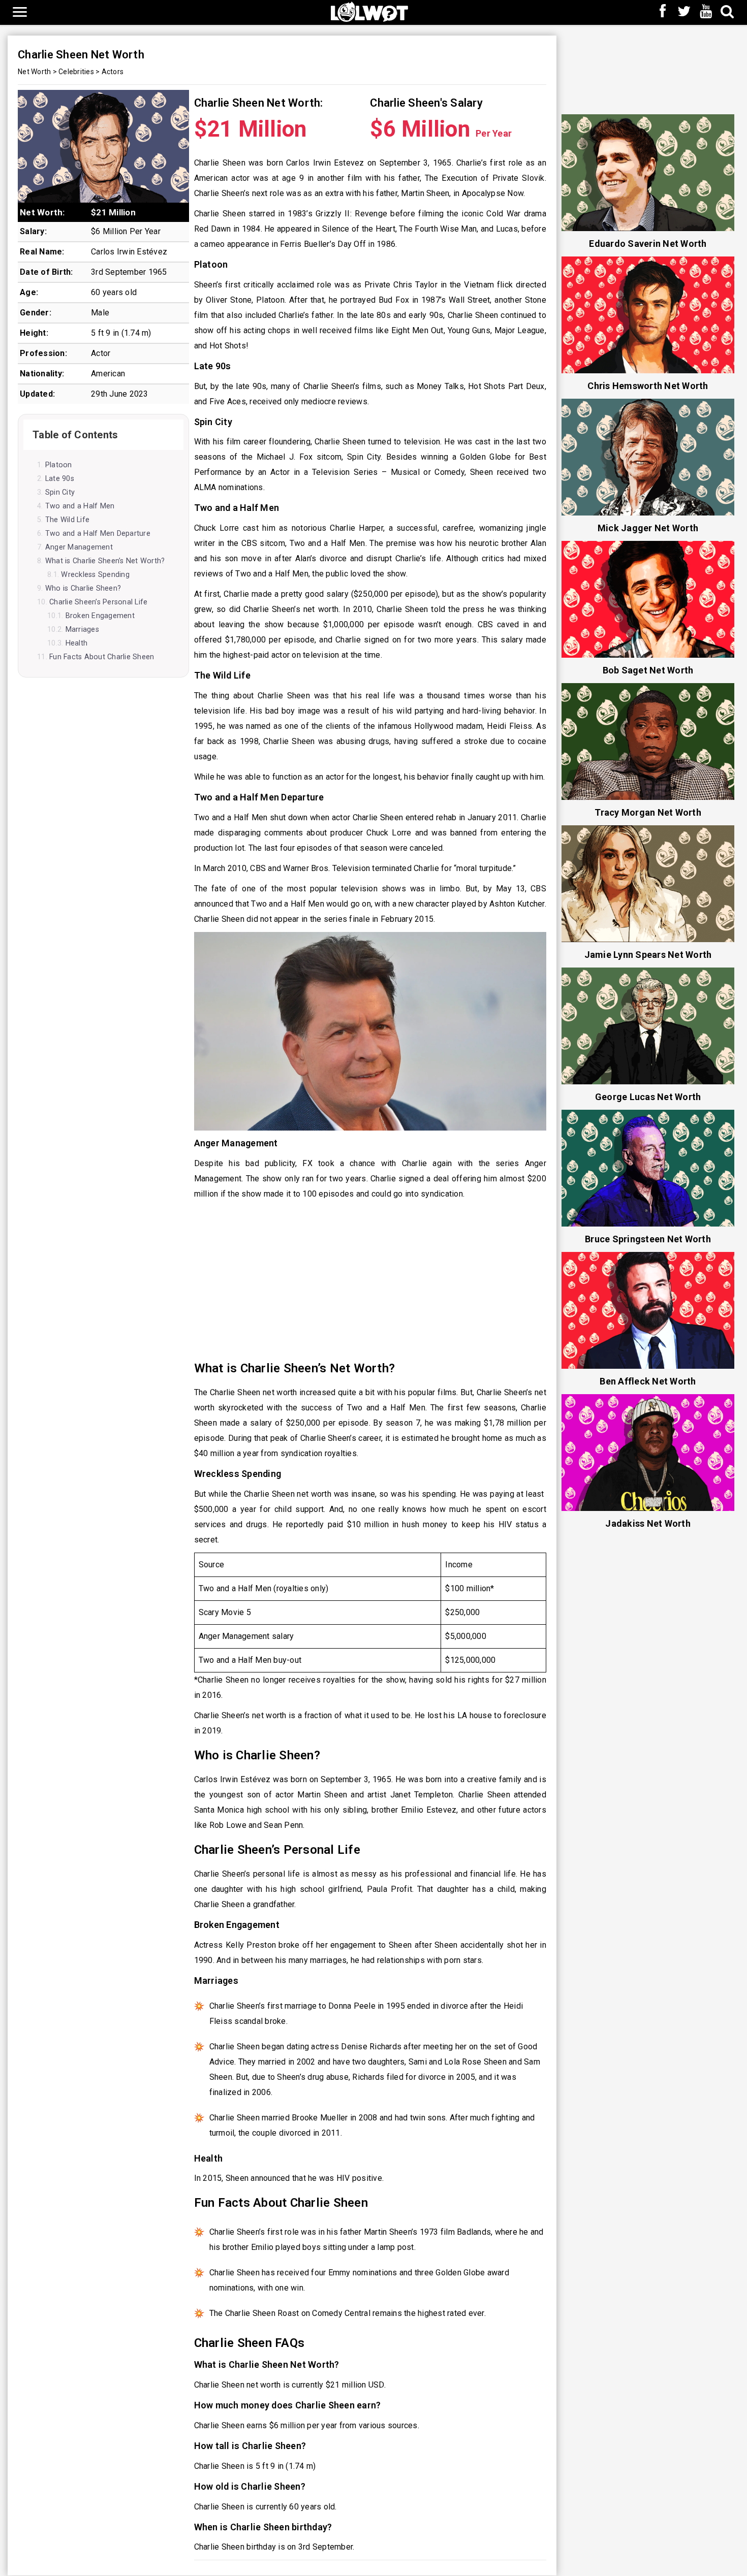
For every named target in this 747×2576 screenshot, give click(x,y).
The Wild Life (67, 520)
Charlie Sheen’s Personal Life (98, 602)
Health (76, 643)
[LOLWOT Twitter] (684, 12)
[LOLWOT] (369, 11)
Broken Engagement (100, 616)
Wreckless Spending (95, 575)
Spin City (60, 492)
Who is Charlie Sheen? (83, 588)
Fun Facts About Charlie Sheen (102, 657)
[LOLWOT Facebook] (663, 12)
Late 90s (60, 479)
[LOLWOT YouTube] (706, 12)
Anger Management (79, 547)
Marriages (82, 630)
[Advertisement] (370, 1280)
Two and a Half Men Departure (98, 534)
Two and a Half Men (80, 506)
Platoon (59, 465)
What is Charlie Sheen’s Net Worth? (105, 561)
